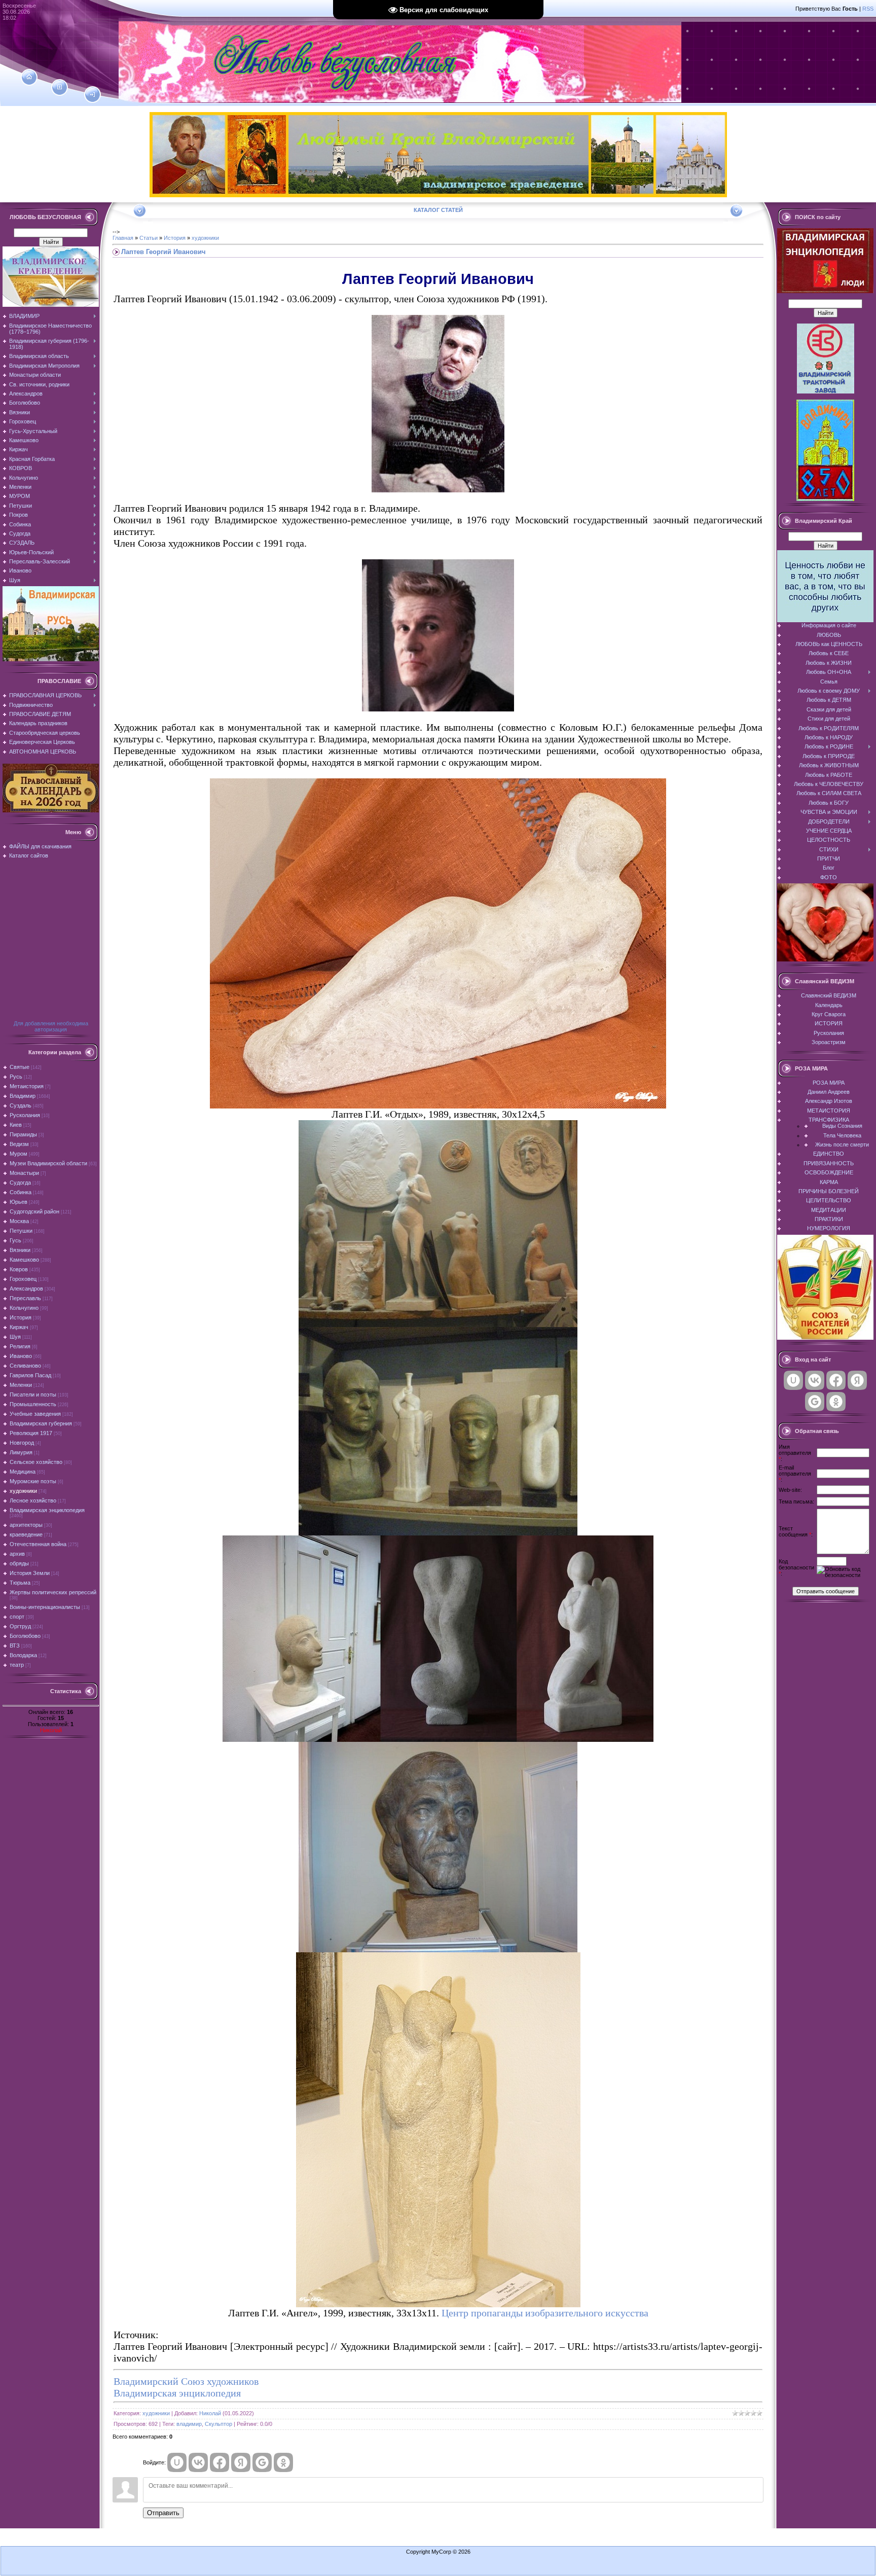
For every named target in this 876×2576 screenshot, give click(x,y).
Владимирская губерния (41, 1423)
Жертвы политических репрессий (53, 1592)
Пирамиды (23, 1134)
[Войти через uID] (177, 2462)
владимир (189, 2424)
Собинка (21, 1192)
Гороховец (23, 1279)
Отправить (163, 2513)
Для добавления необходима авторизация (51, 1026)
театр (17, 1665)
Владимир (23, 1096)
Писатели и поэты (33, 1394)
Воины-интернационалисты (45, 1607)
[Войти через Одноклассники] (283, 2462)
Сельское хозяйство (36, 1462)
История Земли (30, 1573)
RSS (868, 9)
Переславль (25, 1298)
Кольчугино (24, 1308)
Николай (51, 1730)
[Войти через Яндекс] (241, 2462)
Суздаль (21, 1105)
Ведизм (19, 1144)
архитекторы (26, 1525)
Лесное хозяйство (33, 1500)
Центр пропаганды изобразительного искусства (545, 2313)
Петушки (21, 1231)
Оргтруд (20, 1626)
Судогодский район (34, 1211)
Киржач (19, 1327)
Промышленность (33, 1404)
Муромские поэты (33, 1481)
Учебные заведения (35, 1414)
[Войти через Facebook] (220, 2462)
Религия (20, 1346)
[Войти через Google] (262, 2462)
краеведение (26, 1534)
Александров (26, 1289)
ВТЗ (15, 1645)
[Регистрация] (60, 87)
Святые (20, 1067)
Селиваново (25, 1366)
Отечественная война (38, 1544)
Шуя (15, 1337)
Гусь (15, 1240)
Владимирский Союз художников (186, 2381)
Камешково (24, 1260)
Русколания (25, 1115)
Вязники (20, 1250)
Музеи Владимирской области (48, 1163)
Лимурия (21, 1452)
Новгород (22, 1443)
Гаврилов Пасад (30, 1375)
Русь (16, 1077)
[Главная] (29, 77)
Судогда (20, 1183)
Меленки (21, 1385)
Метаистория (27, 1086)
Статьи (149, 238)
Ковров (19, 1269)
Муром (19, 1154)
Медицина (23, 1472)
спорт (17, 1617)
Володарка (23, 1655)
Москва (19, 1221)
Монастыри (24, 1173)
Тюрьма (20, 1583)
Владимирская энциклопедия (47, 1510)
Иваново (21, 1356)
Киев (16, 1125)
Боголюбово (25, 1636)
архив (17, 1554)
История (21, 1317)
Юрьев (19, 1202)
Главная (123, 238)
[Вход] (93, 95)
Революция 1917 (31, 1433)
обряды (19, 1563)
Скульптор (218, 2424)
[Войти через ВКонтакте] (198, 2462)
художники (23, 1491)
